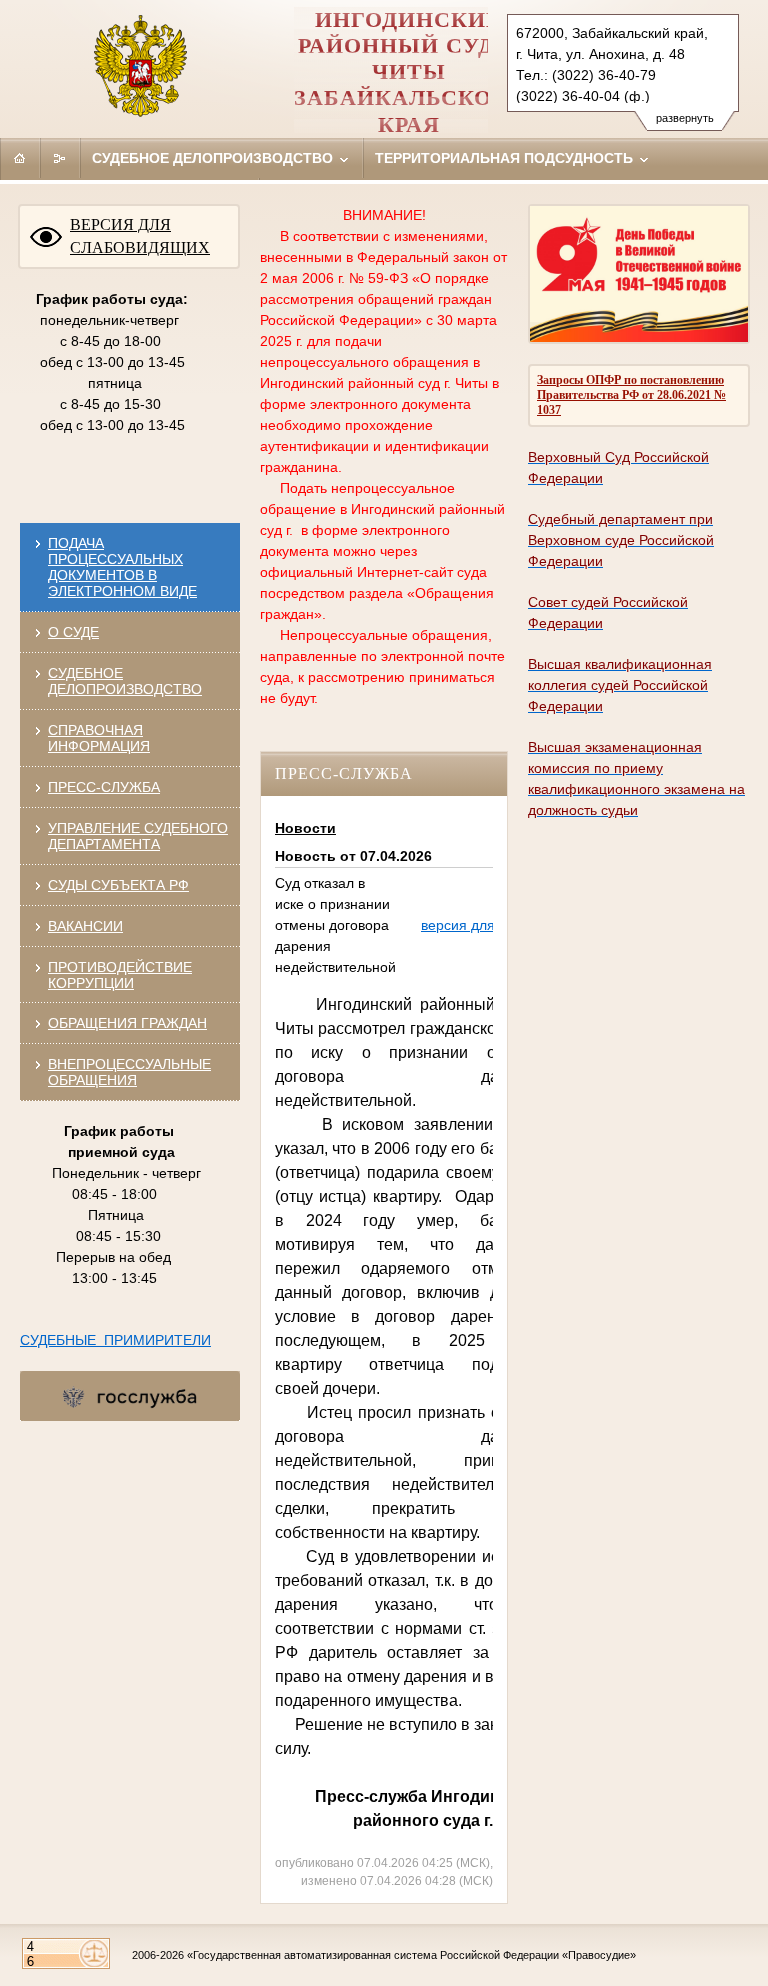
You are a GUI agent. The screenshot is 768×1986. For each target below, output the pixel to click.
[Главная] (20, 158)
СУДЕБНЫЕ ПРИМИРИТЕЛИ (115, 1340)
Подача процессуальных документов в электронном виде (122, 567)
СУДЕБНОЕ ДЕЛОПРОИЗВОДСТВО (125, 681)
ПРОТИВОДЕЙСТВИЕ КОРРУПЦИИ (120, 975)
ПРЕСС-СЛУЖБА (104, 787)
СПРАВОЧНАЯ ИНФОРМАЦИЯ (99, 738)
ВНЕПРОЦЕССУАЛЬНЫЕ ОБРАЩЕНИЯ (129, 1072)
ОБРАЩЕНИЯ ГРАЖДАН (127, 1023)
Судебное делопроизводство (214, 158)
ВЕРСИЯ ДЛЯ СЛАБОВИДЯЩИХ (140, 236)
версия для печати (482, 925)
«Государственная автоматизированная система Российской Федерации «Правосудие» (411, 1955)
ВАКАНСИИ (85, 926)
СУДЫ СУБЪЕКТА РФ (118, 885)
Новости (305, 828)
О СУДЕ (73, 632)
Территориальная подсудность (506, 158)
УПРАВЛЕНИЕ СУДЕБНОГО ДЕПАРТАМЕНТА (138, 836)
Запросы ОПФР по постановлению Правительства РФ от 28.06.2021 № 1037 (631, 395)
